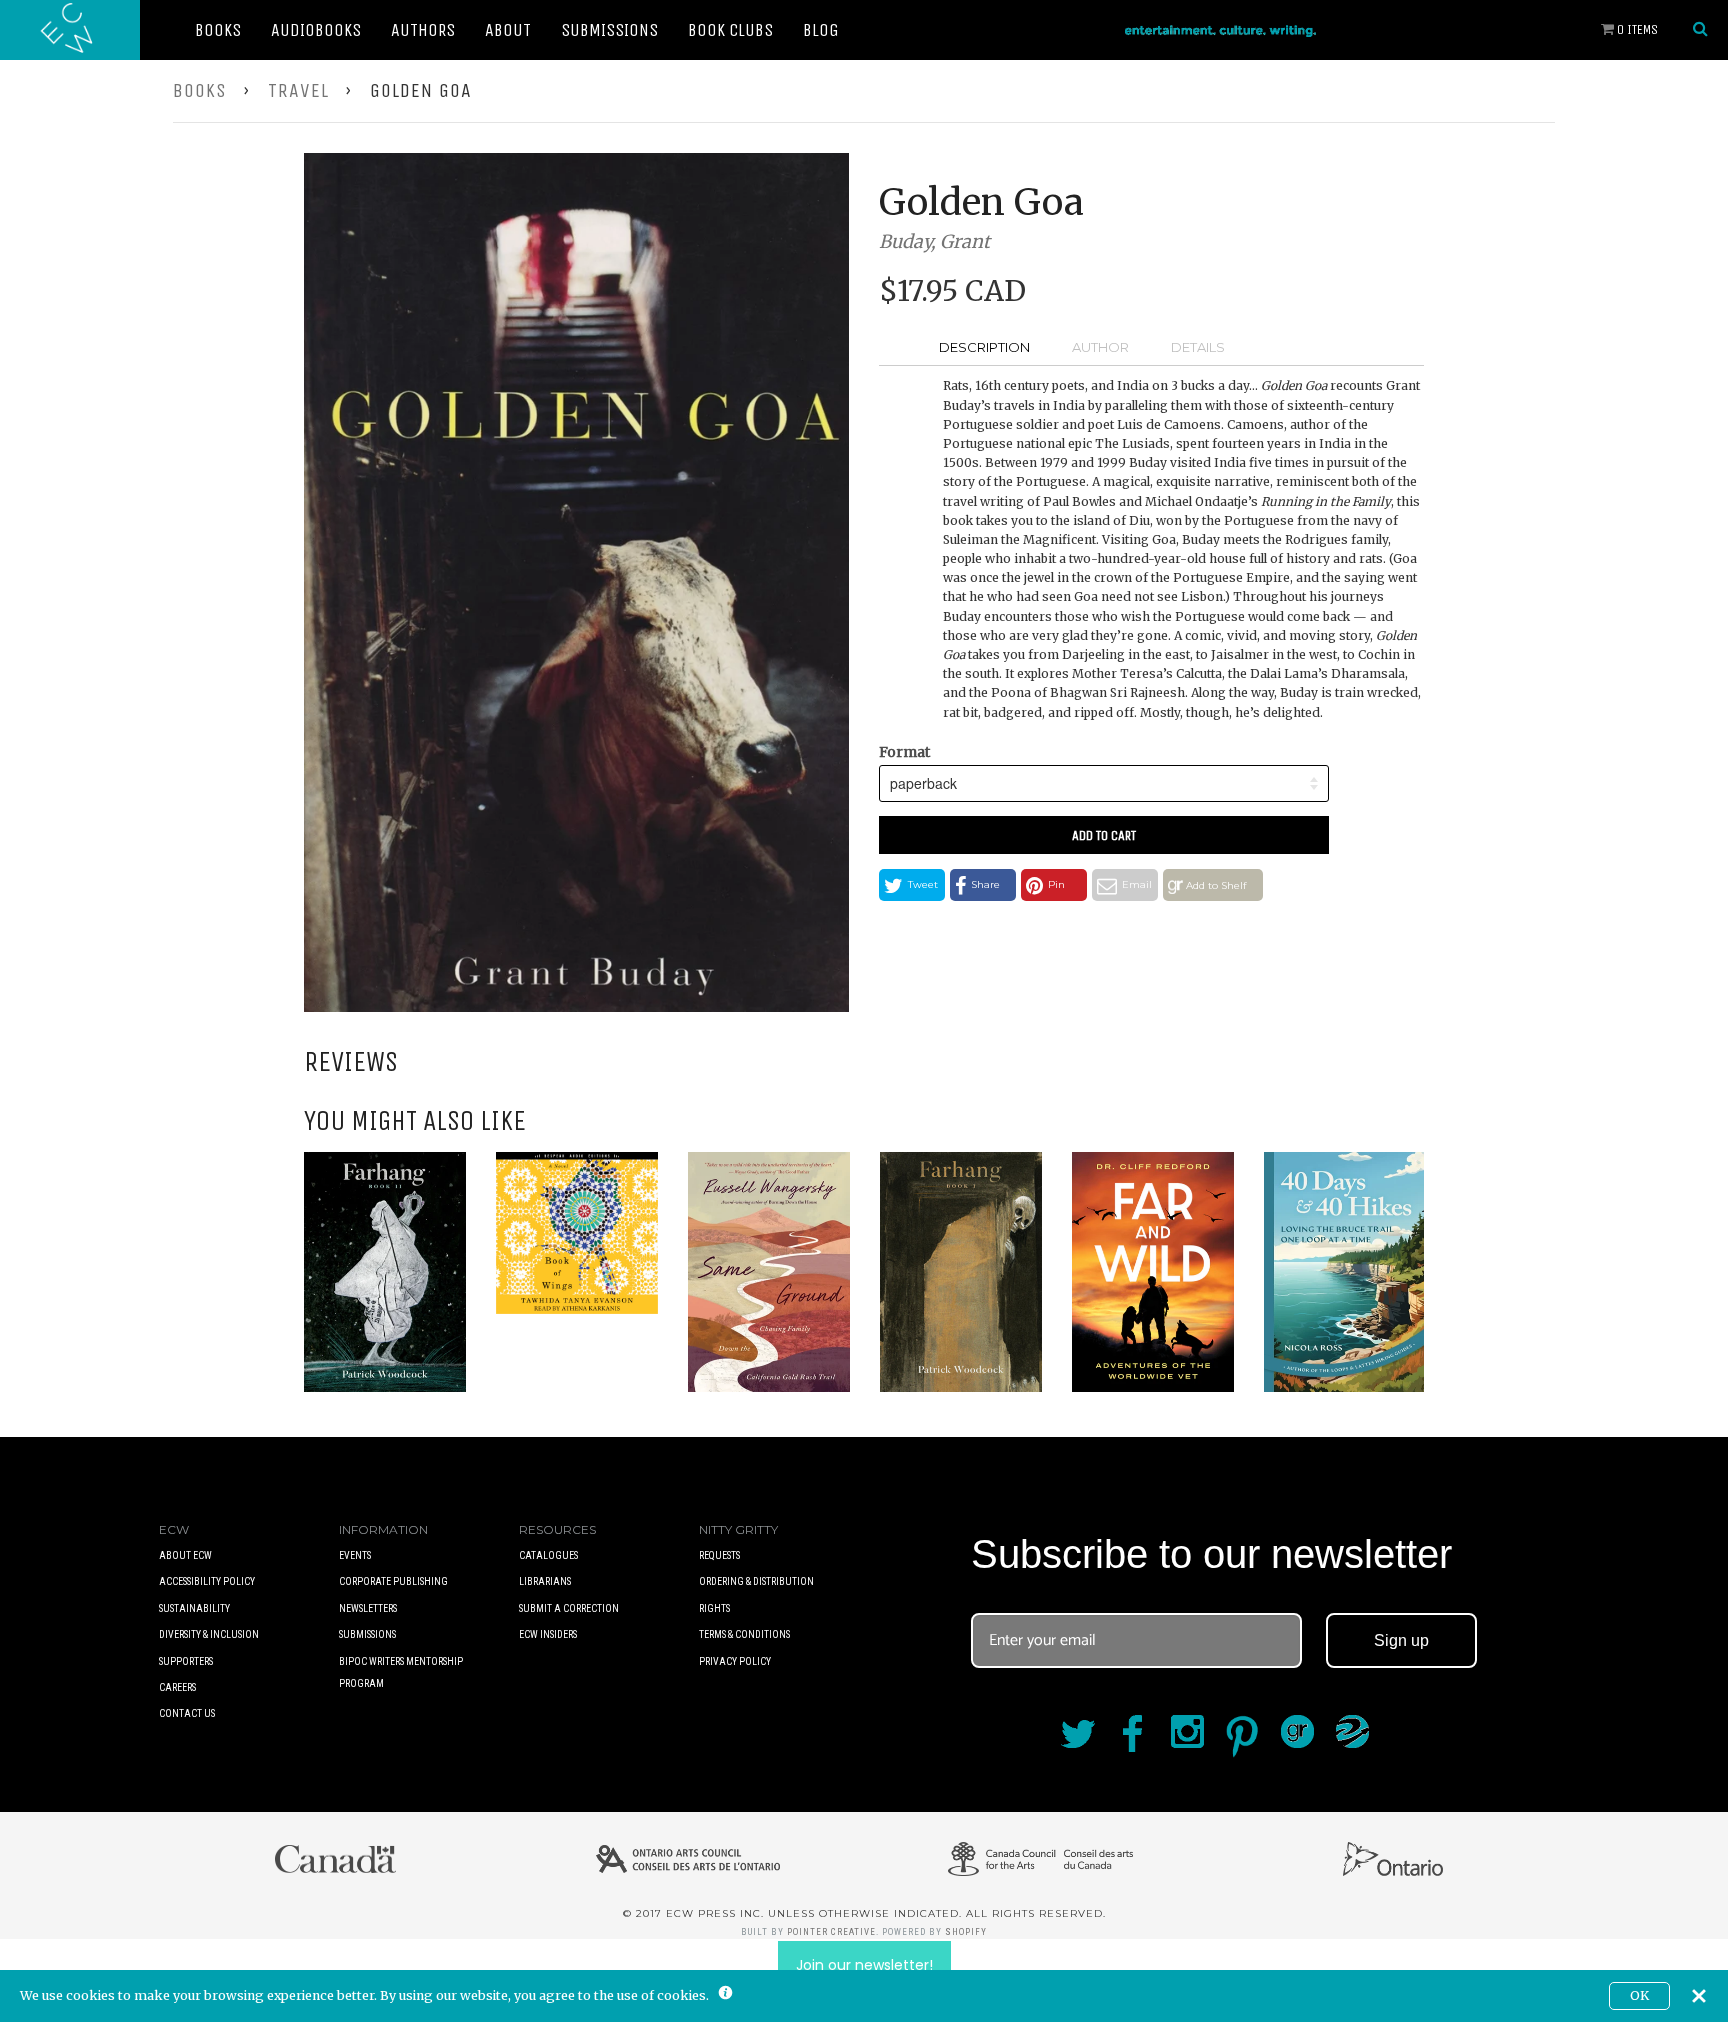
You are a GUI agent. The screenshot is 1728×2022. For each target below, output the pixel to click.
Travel (298, 90)
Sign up (1401, 1640)
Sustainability (194, 1608)
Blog (821, 30)
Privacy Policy (735, 1661)
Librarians (545, 1581)
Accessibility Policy (207, 1581)
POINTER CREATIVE (831, 1932)
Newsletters (368, 1608)
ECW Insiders (548, 1634)
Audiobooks (316, 30)
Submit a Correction (569, 1608)
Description (984, 347)
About (508, 30)
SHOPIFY (966, 1932)
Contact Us (187, 1713)
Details (1198, 347)
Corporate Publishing (393, 1581)
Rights (714, 1608)
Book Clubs (730, 30)
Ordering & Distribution (756, 1581)
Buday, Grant (934, 241)
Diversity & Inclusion (209, 1634)
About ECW (185, 1555)
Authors (423, 30)
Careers (177, 1687)
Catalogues (548, 1555)
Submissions (609, 30)
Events (355, 1555)
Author (1100, 347)
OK (1639, 1995)
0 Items (1636, 29)
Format (904, 752)
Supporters (186, 1661)
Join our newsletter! (864, 1965)
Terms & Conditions (744, 1634)
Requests (719, 1555)
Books (218, 30)
